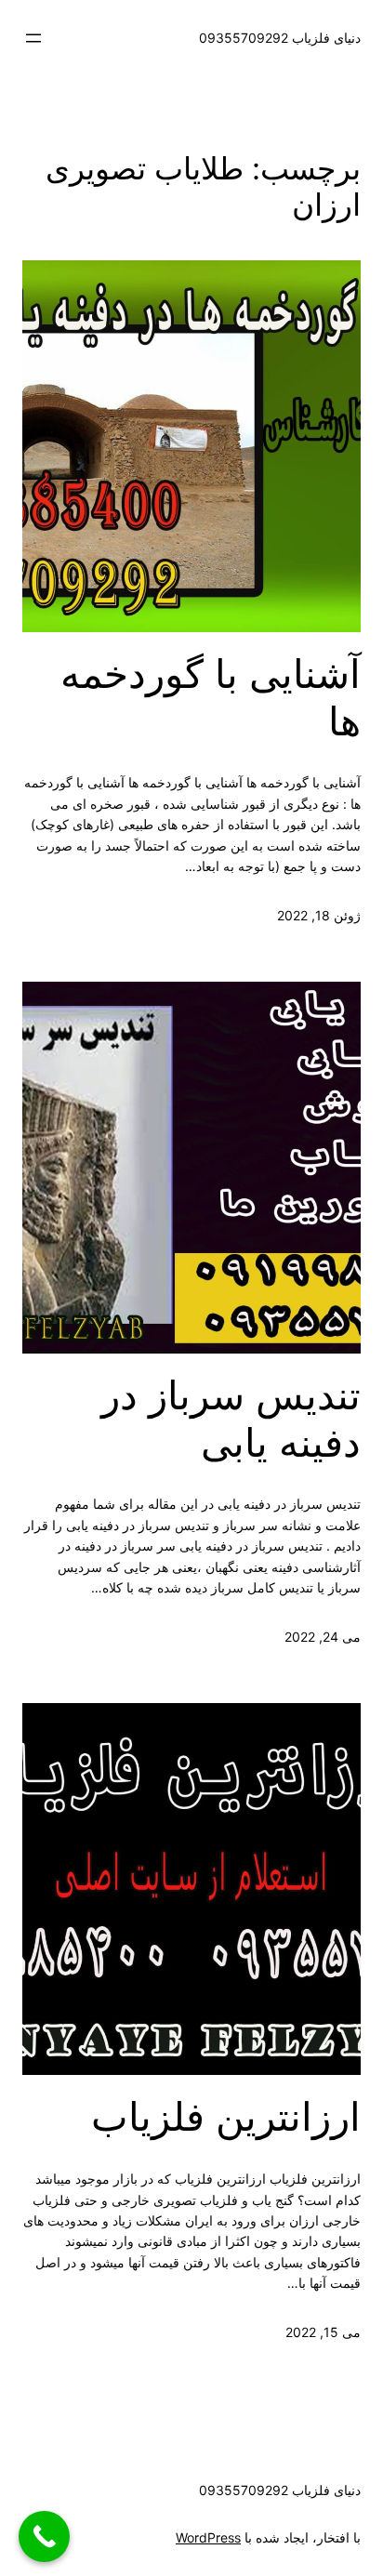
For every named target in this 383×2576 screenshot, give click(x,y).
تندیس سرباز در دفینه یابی (231, 1419)
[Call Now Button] (44, 2536)
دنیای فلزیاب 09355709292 (280, 38)
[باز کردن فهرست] (33, 38)
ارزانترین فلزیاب (226, 2117)
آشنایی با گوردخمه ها (211, 697)
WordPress (208, 2537)
